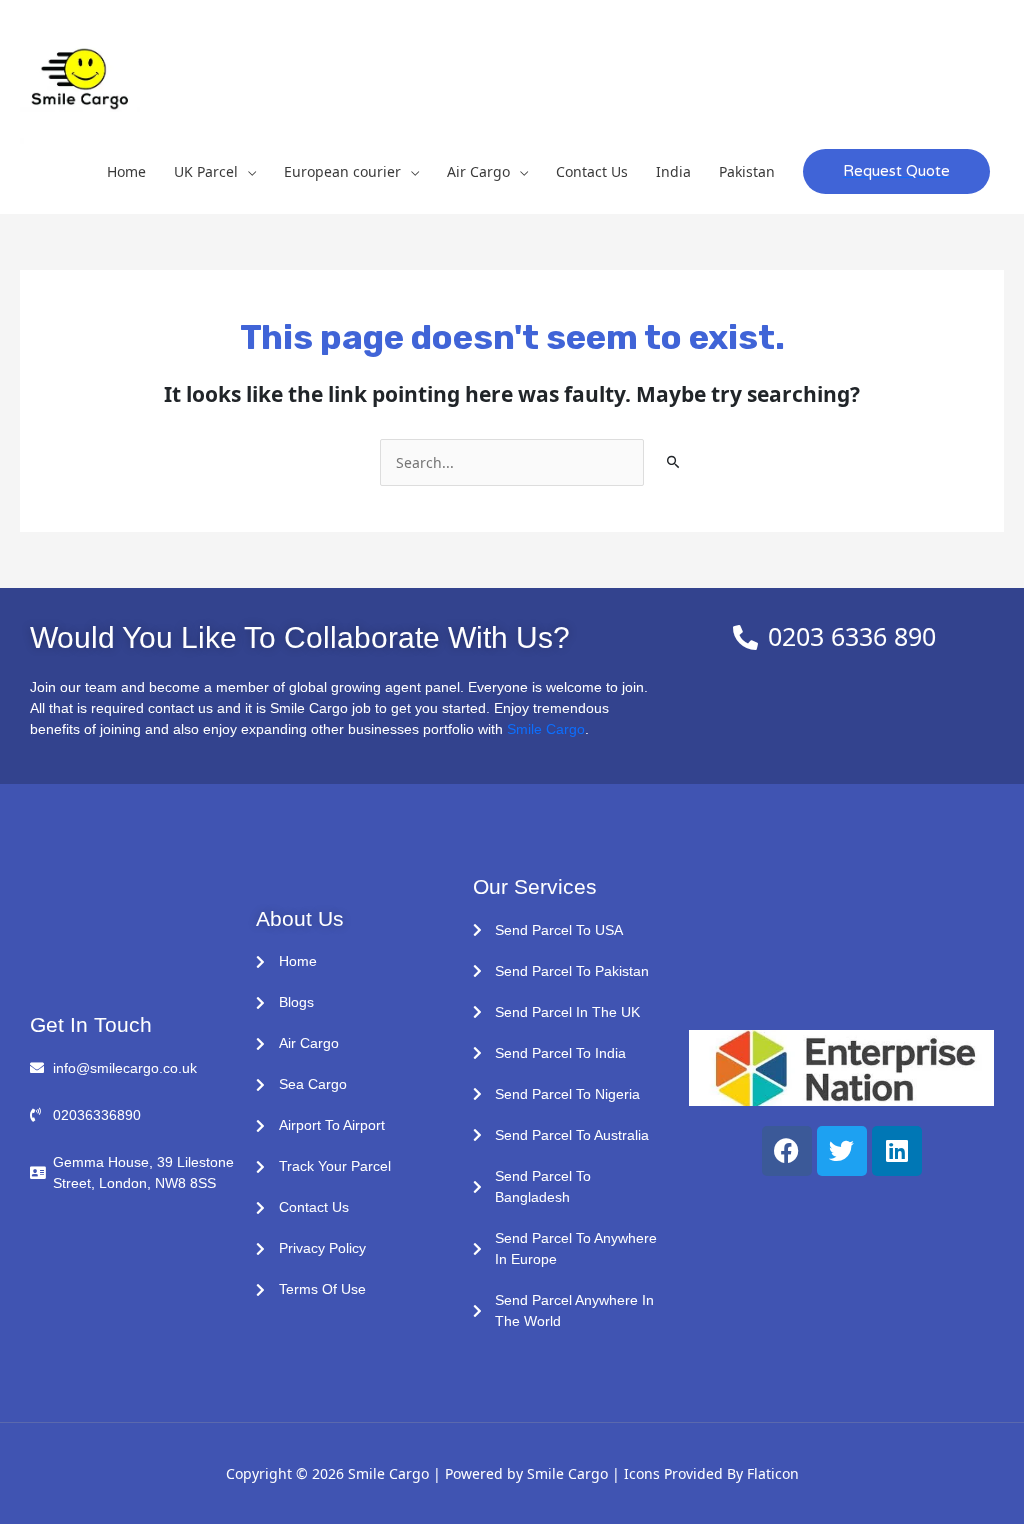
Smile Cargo (546, 729)
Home (126, 171)
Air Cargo (478, 171)
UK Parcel (206, 171)
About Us (300, 918)
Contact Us (592, 171)
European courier (342, 171)
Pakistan (747, 171)
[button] (896, 171)
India (673, 171)
